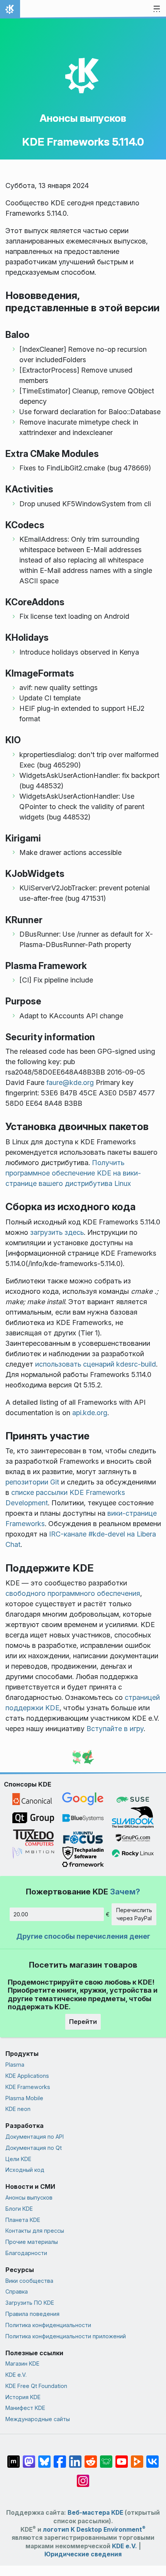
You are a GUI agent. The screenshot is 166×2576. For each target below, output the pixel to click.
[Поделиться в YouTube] (122, 2458)
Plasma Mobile (24, 2098)
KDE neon (18, 2109)
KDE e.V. (16, 2375)
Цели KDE (18, 2159)
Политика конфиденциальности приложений (66, 2336)
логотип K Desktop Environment (94, 2530)
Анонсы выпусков (83, 118)
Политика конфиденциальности (48, 2325)
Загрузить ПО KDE (30, 2303)
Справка (17, 2291)
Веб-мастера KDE (95, 2513)
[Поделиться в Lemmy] (106, 2458)
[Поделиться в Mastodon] (29, 2458)
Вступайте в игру (115, 1729)
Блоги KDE (19, 2209)
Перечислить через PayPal (134, 1914)
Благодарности (26, 2253)
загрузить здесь (57, 1232)
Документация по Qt (34, 2148)
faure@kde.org (70, 1082)
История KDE (23, 2397)
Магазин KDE (22, 2364)
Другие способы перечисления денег (83, 1936)
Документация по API (35, 2137)
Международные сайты (38, 2419)
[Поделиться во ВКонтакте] (152, 2458)
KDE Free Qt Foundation (36, 2386)
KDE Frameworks (28, 2087)
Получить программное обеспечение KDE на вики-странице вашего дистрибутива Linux (73, 1173)
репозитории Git (32, 1482)
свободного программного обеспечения (73, 1593)
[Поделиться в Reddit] (91, 2458)
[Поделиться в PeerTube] (137, 2458)
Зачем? (125, 1892)
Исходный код (25, 2170)
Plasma (15, 2065)
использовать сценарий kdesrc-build (96, 1364)
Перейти (83, 2022)
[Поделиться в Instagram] (83, 2477)
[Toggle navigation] (157, 9)
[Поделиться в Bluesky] (44, 2458)
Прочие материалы (32, 2242)
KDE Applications (27, 2076)
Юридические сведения (83, 2554)
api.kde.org (90, 1413)
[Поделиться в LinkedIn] (75, 2458)
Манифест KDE (25, 2408)
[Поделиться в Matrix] (14, 2458)
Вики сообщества (29, 2281)
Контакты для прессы (35, 2231)
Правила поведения (32, 2314)
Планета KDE (23, 2220)
